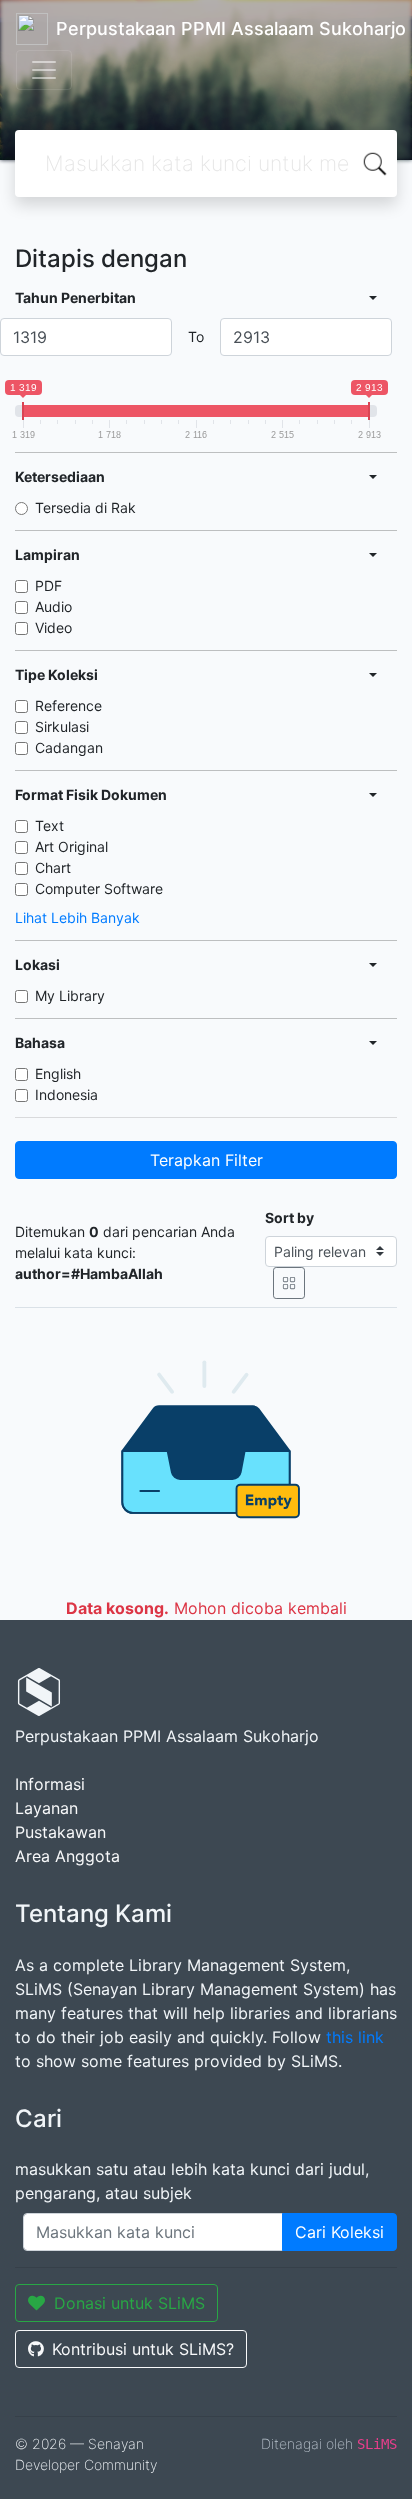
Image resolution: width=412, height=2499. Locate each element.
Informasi (50, 1784)
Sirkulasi (62, 726)
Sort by (289, 1217)
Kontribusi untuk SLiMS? (143, 2349)
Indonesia (66, 1094)
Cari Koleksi (339, 2232)
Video (53, 627)
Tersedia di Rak (85, 507)
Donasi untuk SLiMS (129, 2303)
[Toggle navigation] (44, 70)
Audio (53, 606)
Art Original (71, 846)
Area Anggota (67, 1856)
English (58, 1073)
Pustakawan (60, 1832)
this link (355, 2037)
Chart (53, 867)
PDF (48, 585)
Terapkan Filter (206, 1160)
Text (49, 825)
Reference (68, 705)
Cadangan (69, 747)
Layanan (46, 1808)
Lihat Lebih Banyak (77, 917)
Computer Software (99, 888)
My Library (70, 995)
